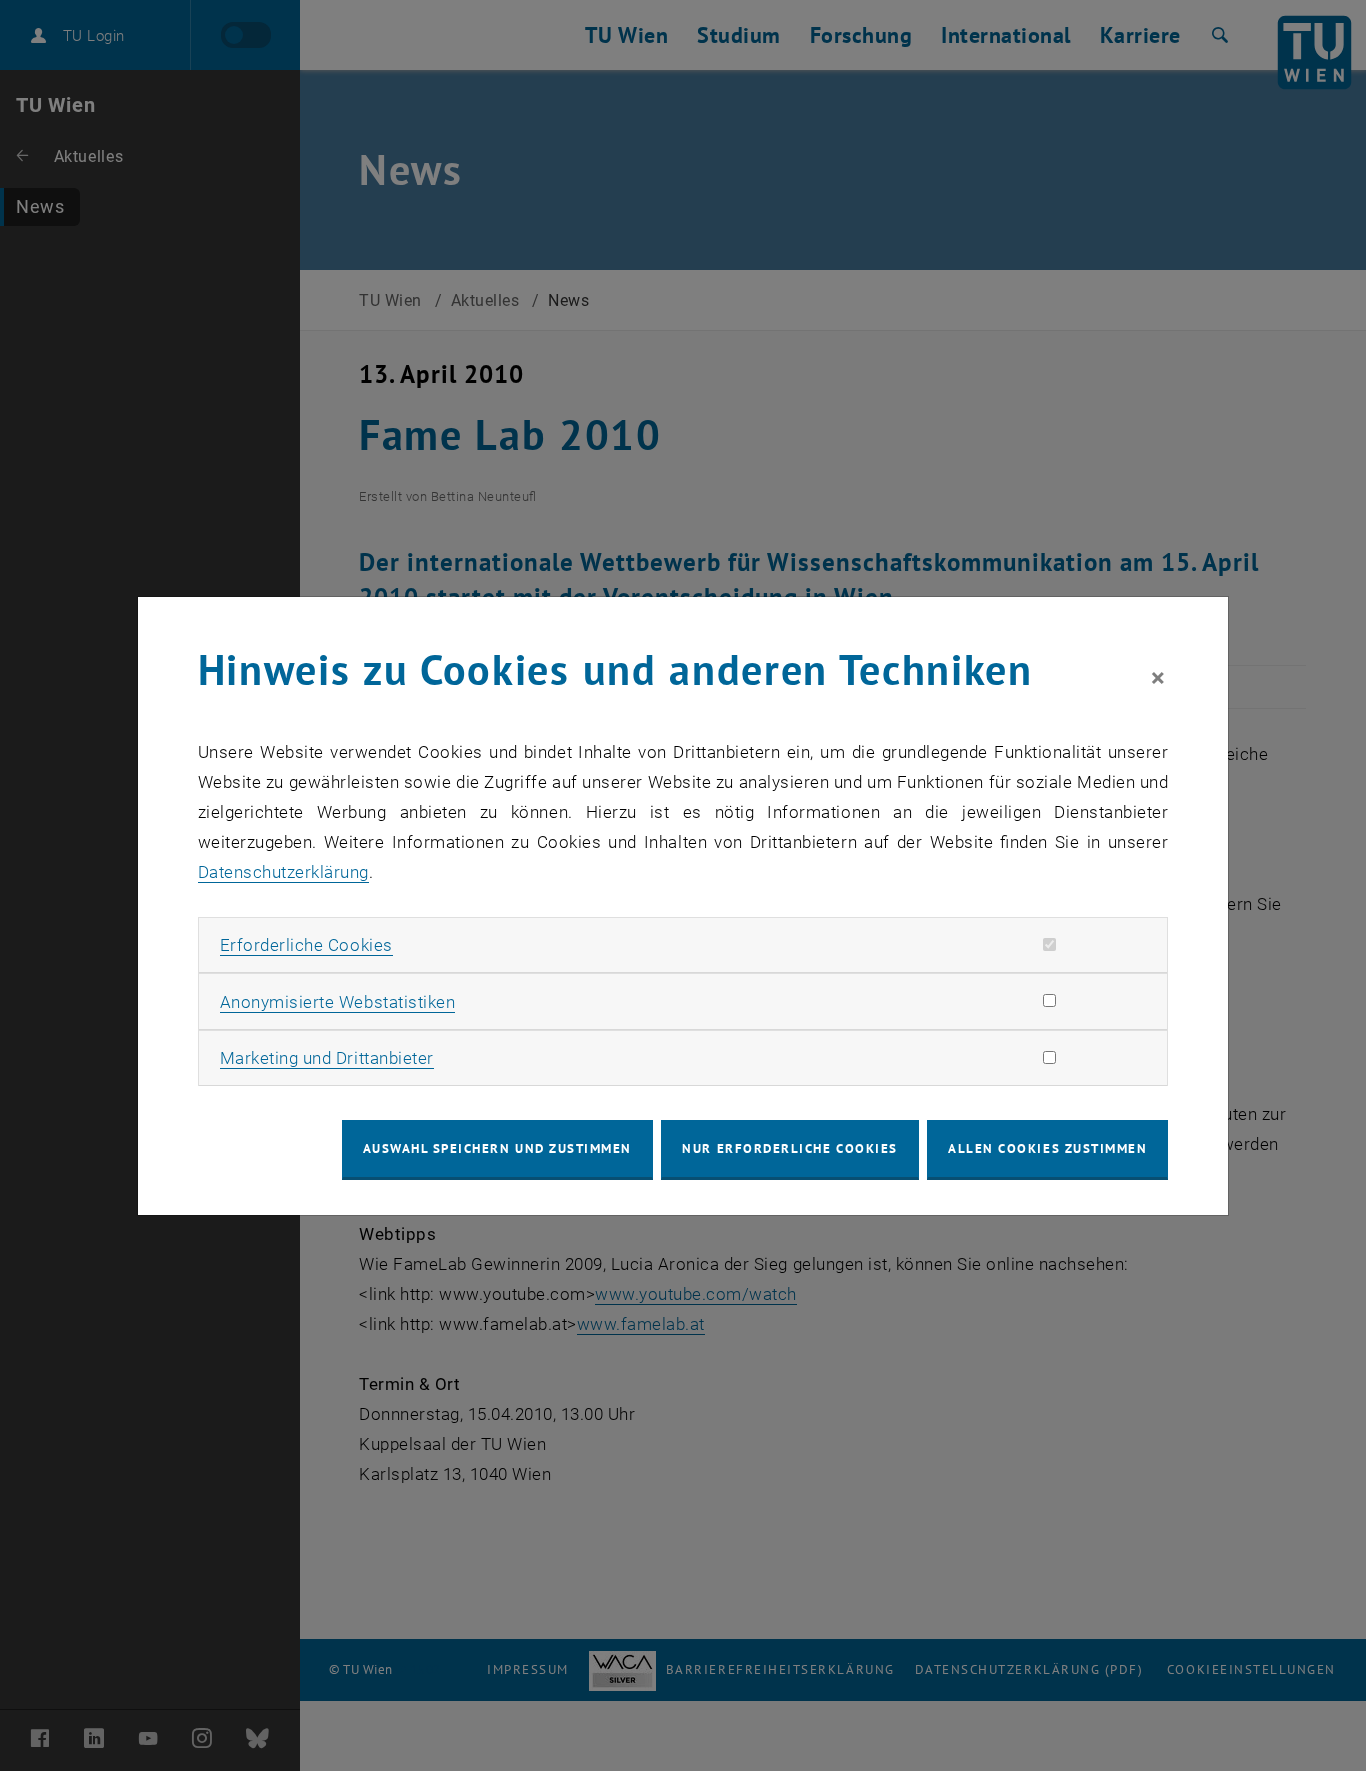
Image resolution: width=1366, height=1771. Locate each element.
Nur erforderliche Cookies (789, 1148)
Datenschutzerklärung (283, 872)
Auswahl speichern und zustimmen (497, 1148)
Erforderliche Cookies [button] (306, 945)
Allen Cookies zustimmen (1047, 1148)
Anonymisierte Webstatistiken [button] (337, 1002)
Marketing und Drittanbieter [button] (327, 1058)
